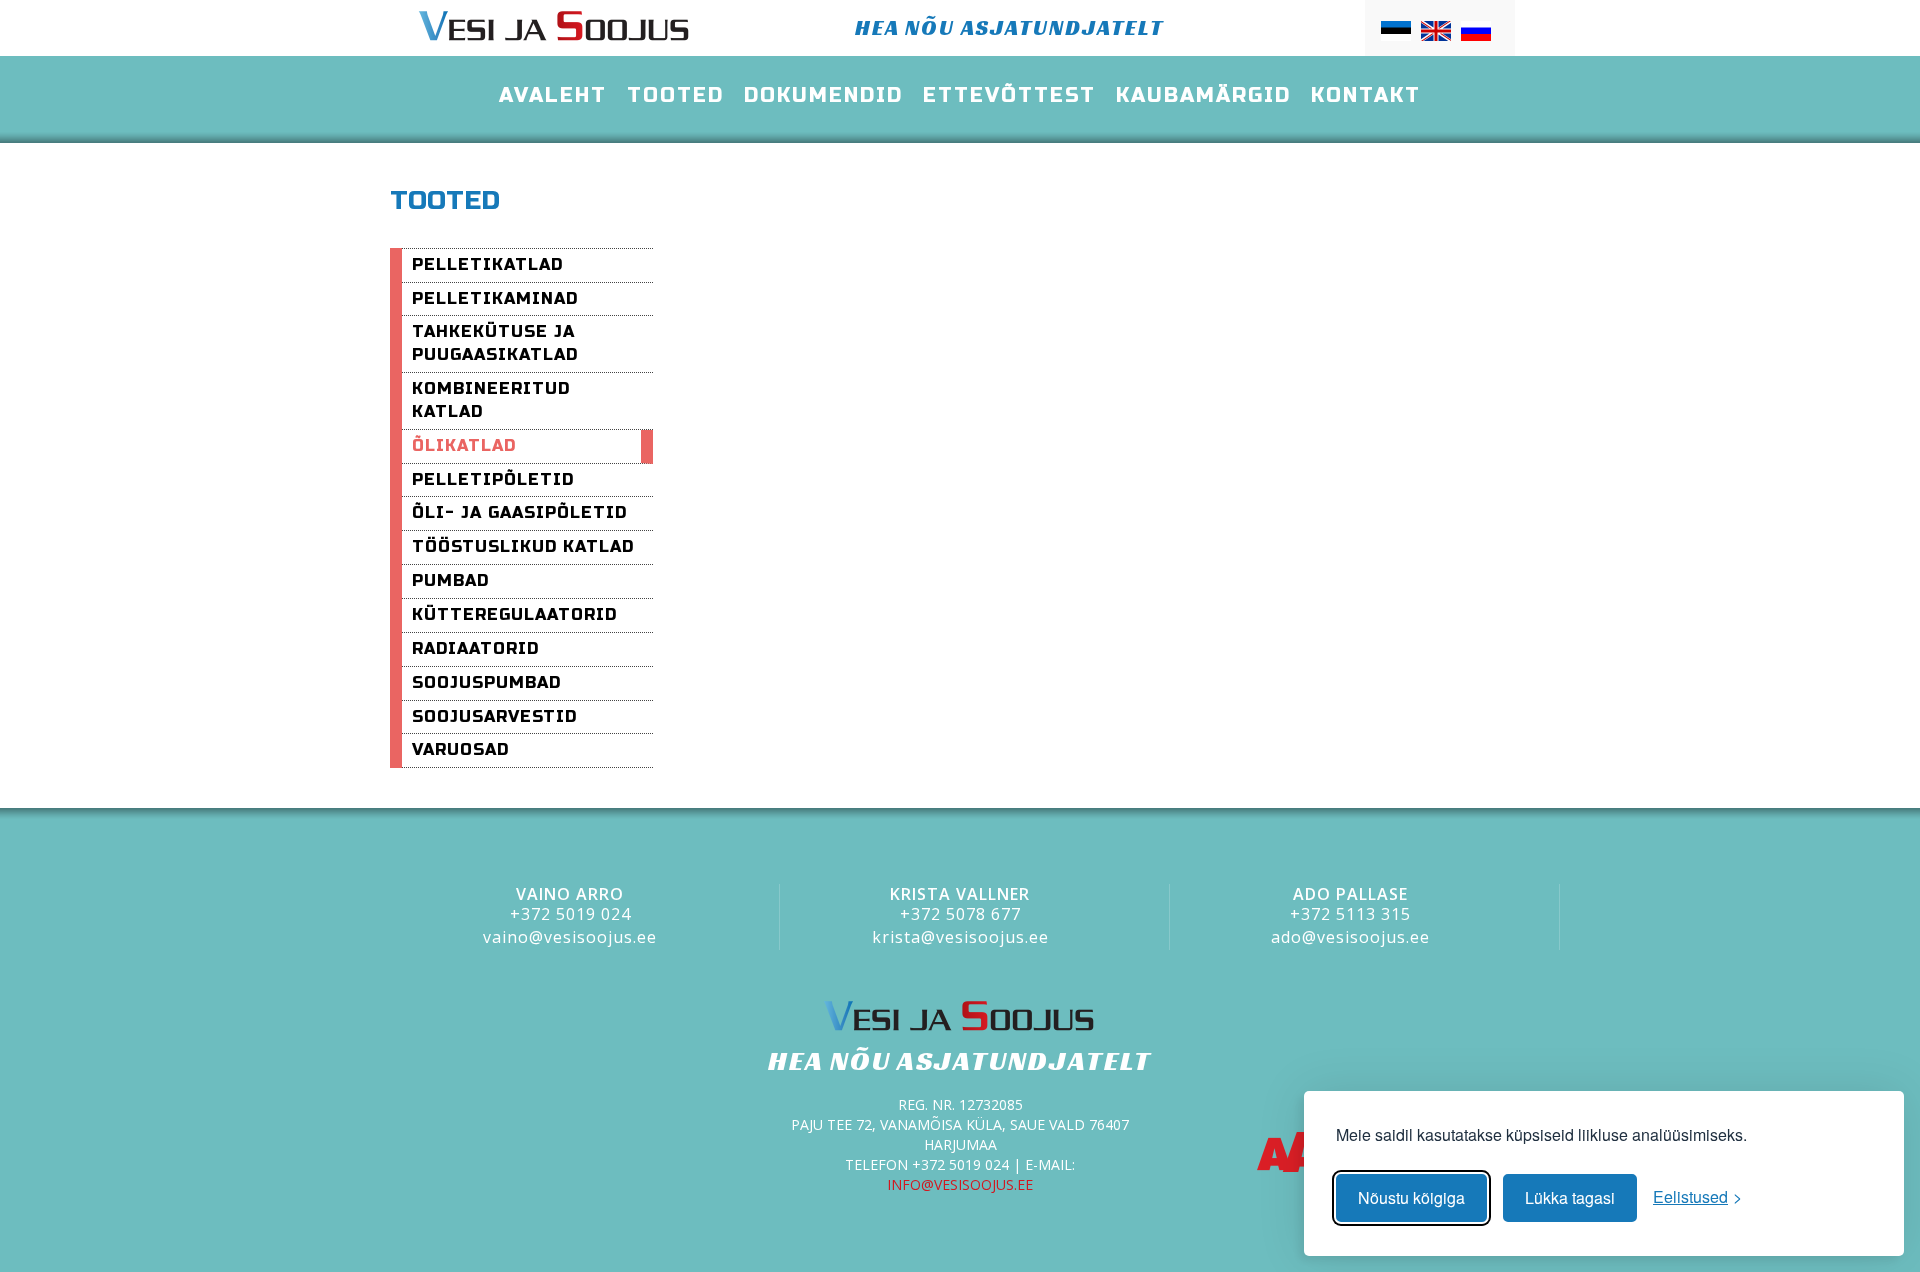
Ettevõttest (1009, 95)
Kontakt (1366, 95)
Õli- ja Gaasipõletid (519, 512)
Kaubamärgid (1203, 95)
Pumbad (450, 580)
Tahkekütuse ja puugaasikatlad (495, 343)
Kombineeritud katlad (491, 400)
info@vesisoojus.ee (960, 1184)
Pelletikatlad (487, 264)
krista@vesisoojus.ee (960, 937)
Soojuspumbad (486, 682)
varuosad (460, 749)
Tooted (675, 95)
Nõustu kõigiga (1411, 1197)
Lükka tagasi (1570, 1197)
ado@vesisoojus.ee (1350, 937)
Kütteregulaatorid (514, 614)
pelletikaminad (495, 298)
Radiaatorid (475, 648)
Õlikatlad (464, 445)
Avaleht (553, 95)
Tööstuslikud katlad (523, 546)
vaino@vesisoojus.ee (570, 937)
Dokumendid (823, 95)
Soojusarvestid (494, 716)
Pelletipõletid (493, 479)
